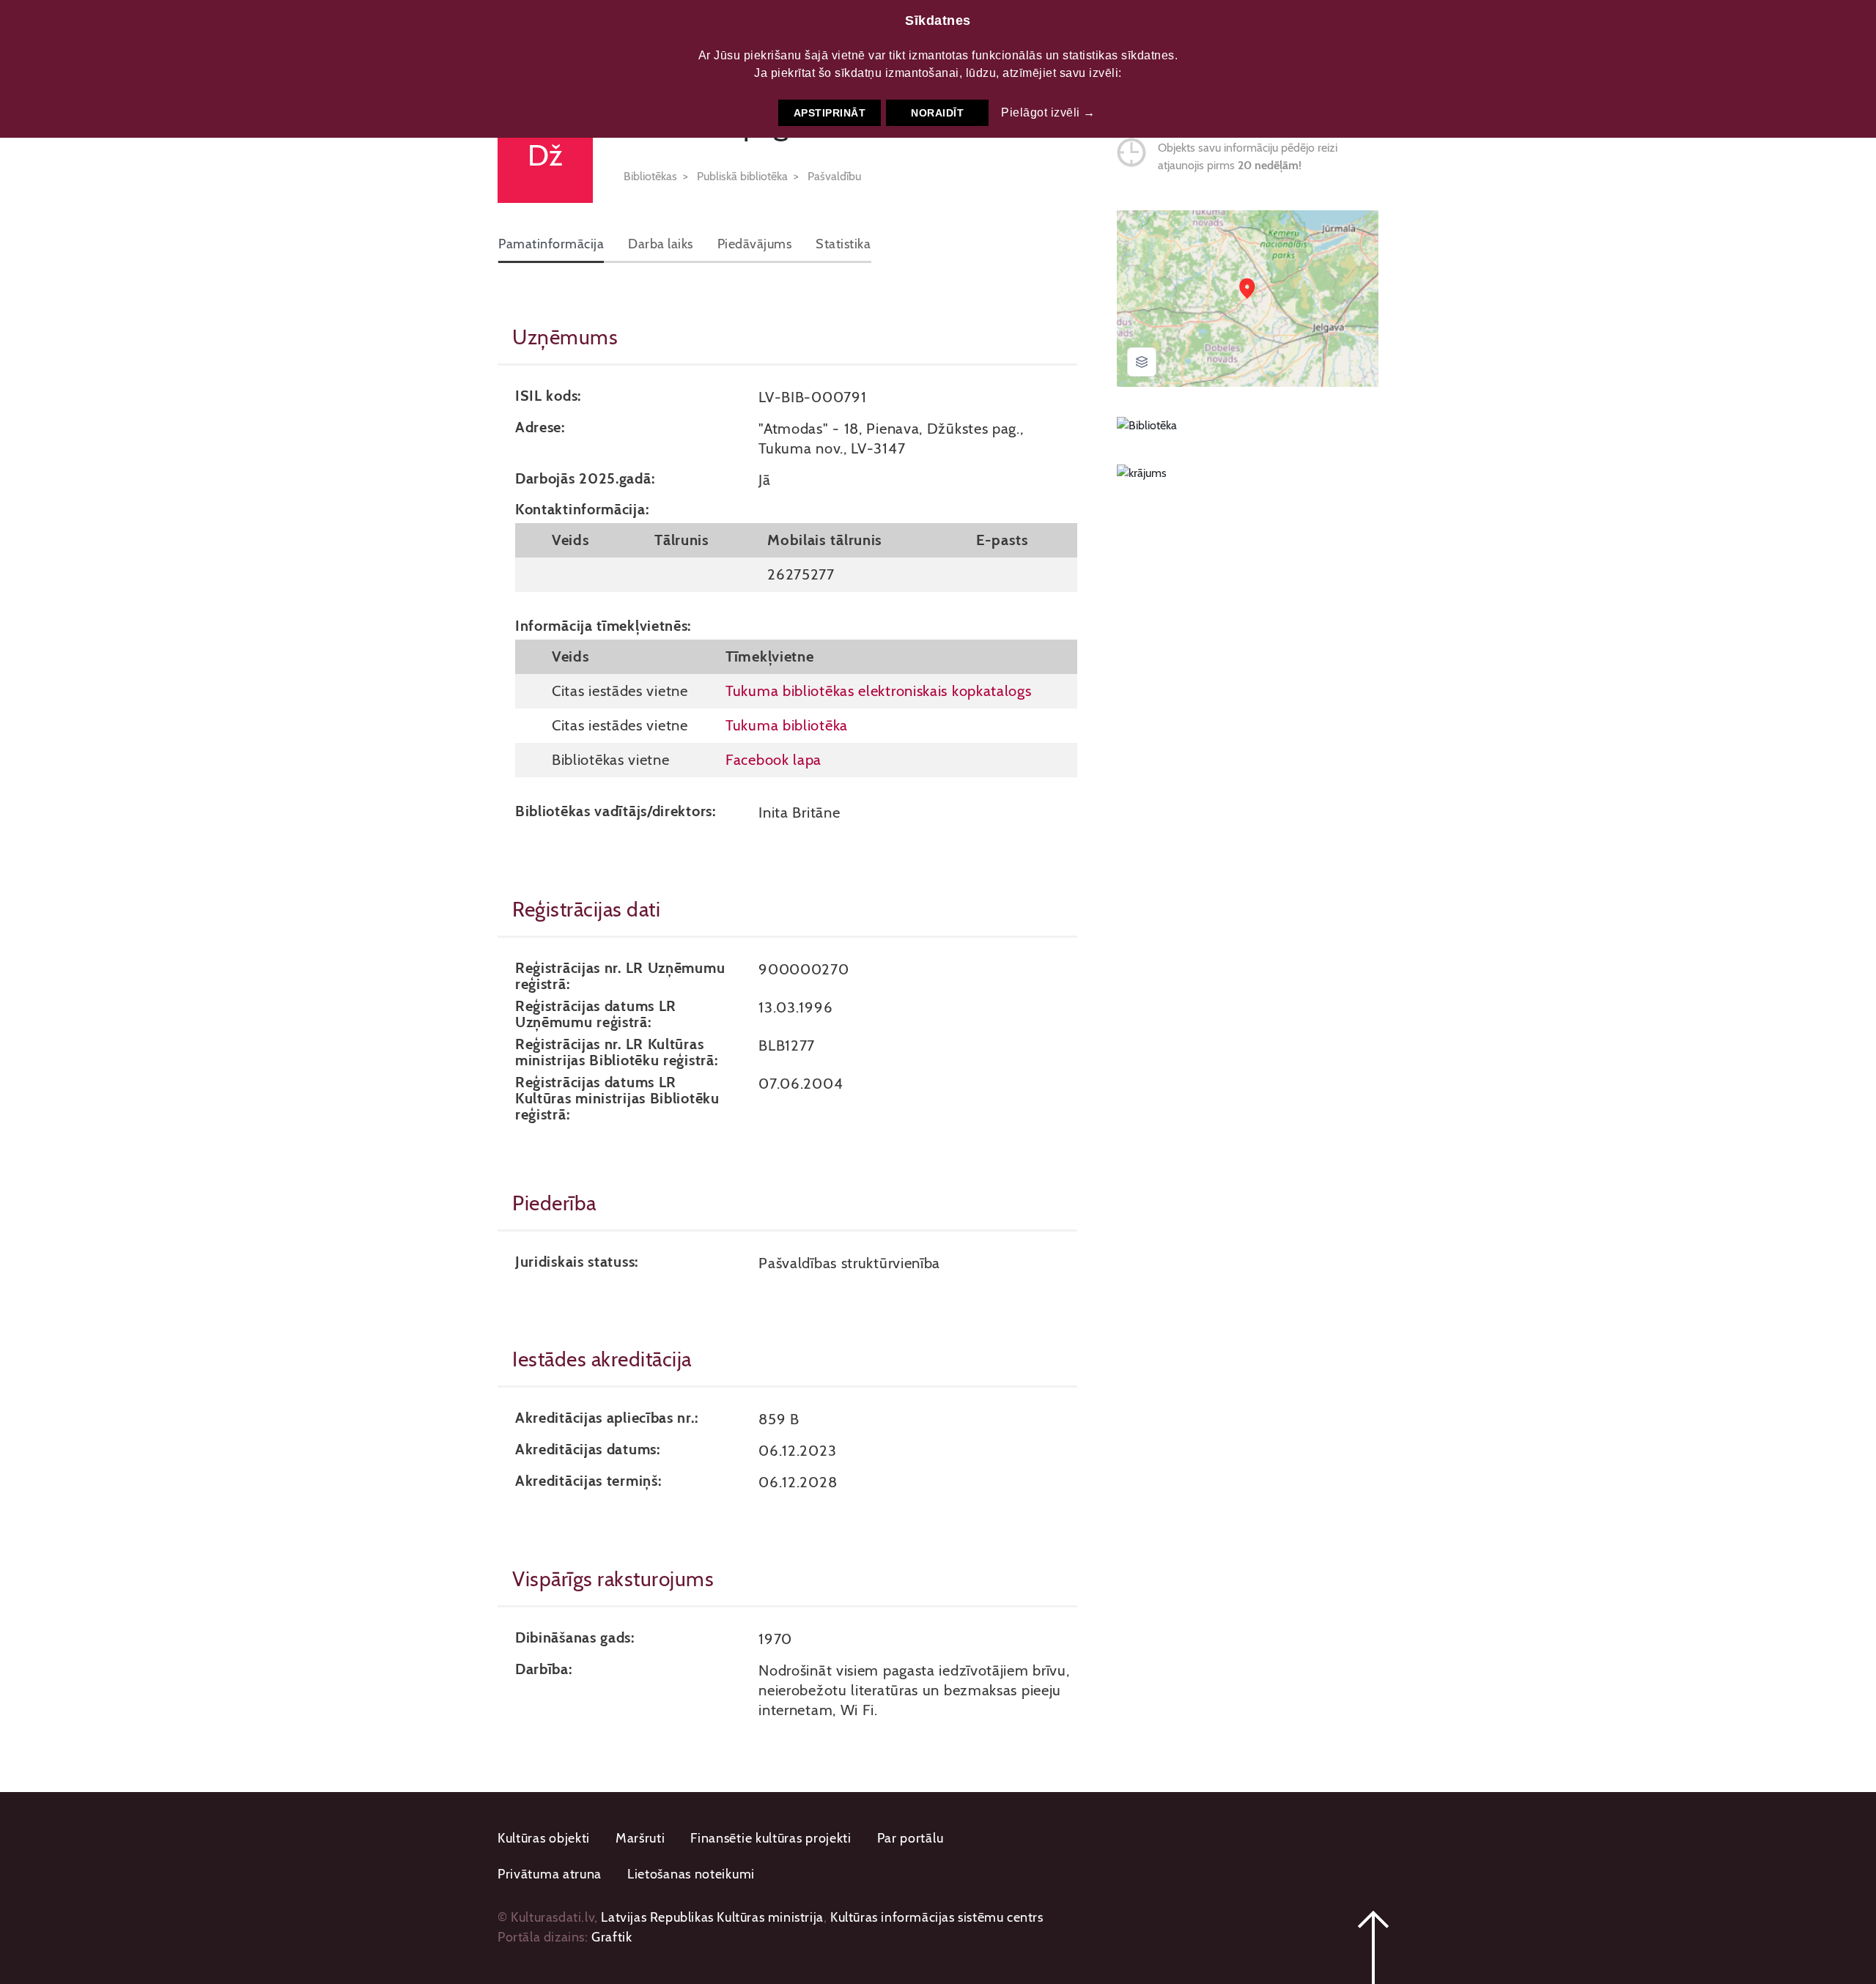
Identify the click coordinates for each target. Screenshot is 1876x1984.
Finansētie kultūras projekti (771, 1838)
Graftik (612, 1937)
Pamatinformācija (551, 244)
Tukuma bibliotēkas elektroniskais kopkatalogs (879, 691)
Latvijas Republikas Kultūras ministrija (712, 1917)
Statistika (843, 244)
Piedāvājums (755, 244)
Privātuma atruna (550, 1874)
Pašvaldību (834, 176)
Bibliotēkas (650, 176)
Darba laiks (661, 244)
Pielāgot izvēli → (1048, 112)
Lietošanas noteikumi (691, 1874)
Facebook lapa (773, 759)
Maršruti (640, 1838)
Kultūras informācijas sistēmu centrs (937, 1917)
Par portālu (911, 1838)
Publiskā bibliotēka (742, 176)
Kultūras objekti (544, 1838)
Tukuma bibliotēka (787, 725)
